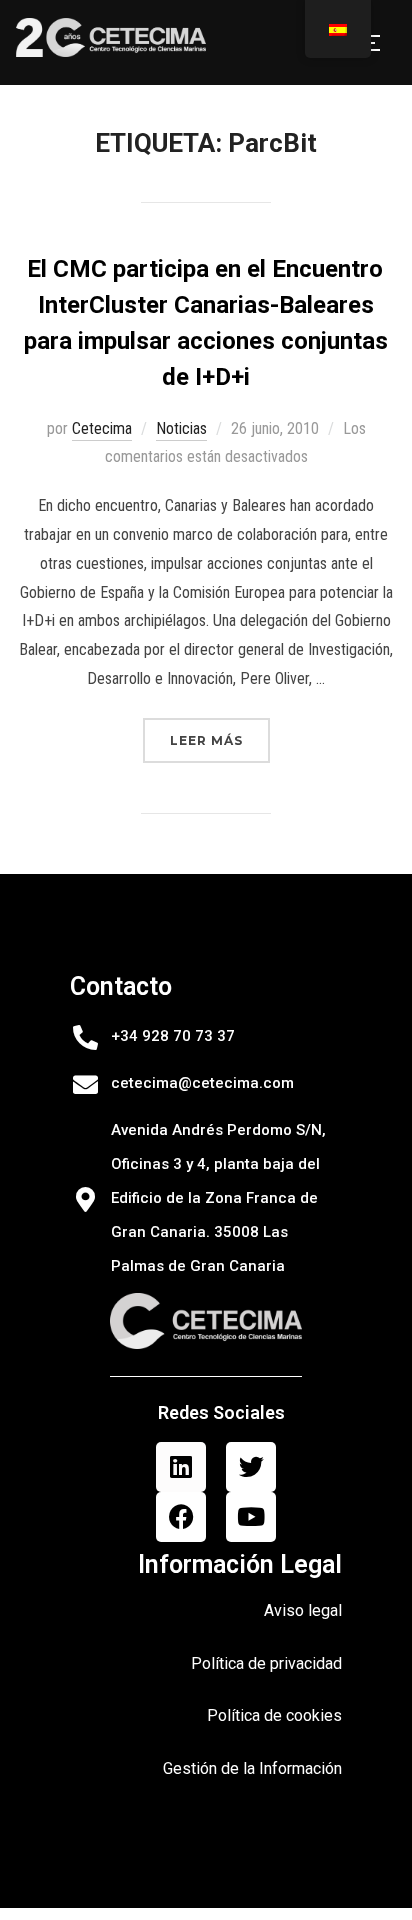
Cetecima (102, 428)
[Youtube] (251, 1517)
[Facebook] (181, 1517)
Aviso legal (303, 1610)
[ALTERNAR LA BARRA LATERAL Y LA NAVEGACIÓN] (376, 43)
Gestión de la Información (252, 1768)
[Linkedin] (181, 1467)
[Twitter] (251, 1467)
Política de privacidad (266, 1663)
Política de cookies (274, 1715)
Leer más (220, 733)
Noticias (181, 428)
